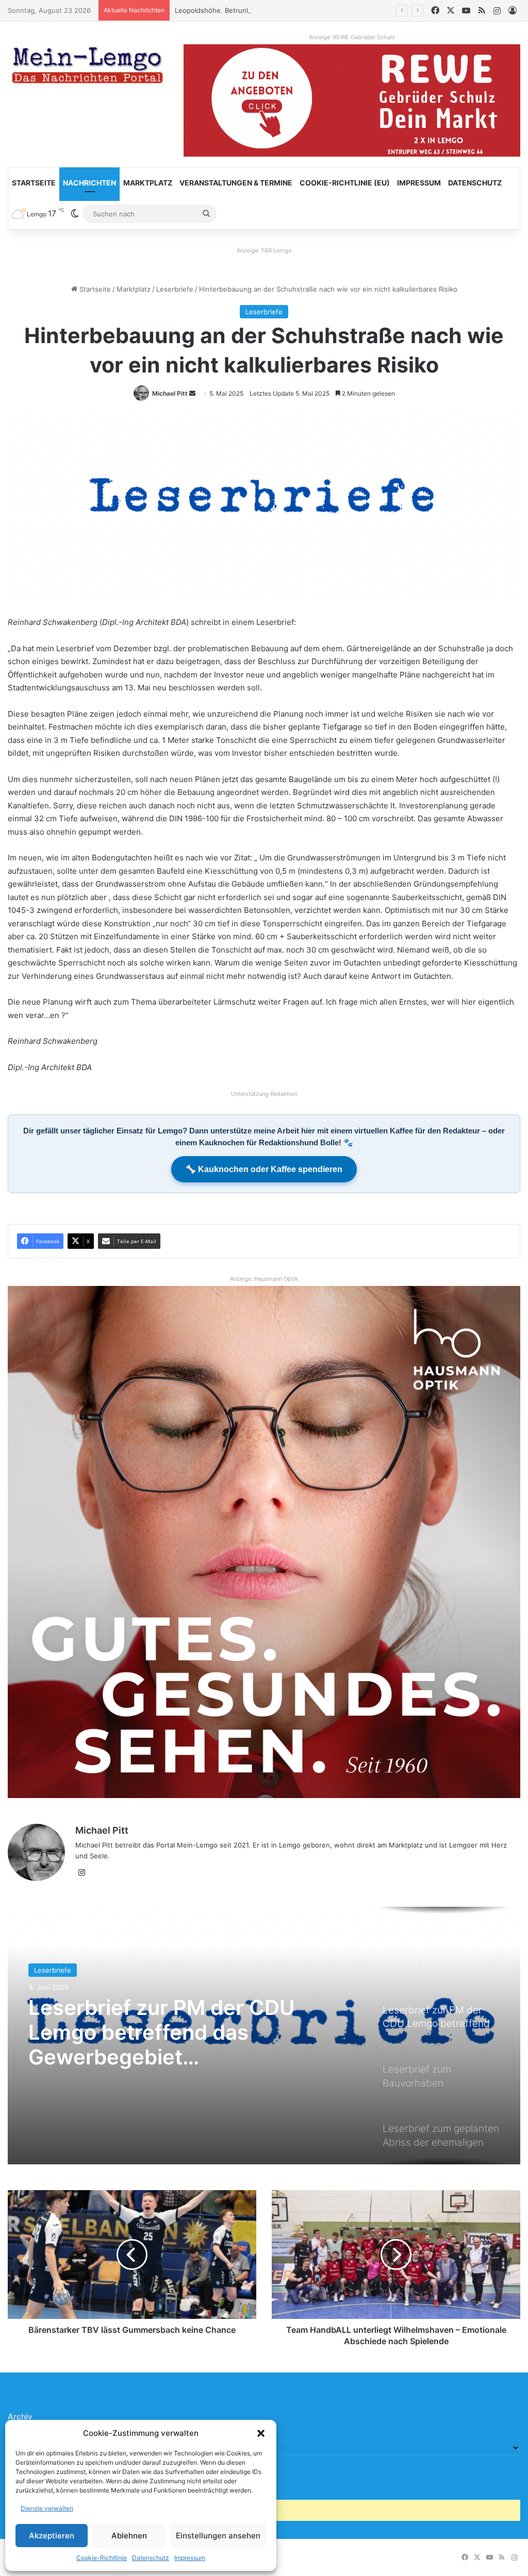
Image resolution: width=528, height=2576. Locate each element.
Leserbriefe (175, 289)
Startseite (34, 183)
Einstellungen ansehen (218, 2536)
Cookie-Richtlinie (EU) (345, 183)
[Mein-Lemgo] (88, 67)
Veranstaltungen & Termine (236, 183)
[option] (264, 2036)
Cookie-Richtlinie (102, 2558)
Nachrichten (89, 183)
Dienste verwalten (47, 2508)
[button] (261, 2433)
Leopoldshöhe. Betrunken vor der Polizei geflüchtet (258, 10)
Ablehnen (129, 2536)
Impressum (190, 2558)
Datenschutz (151, 2558)
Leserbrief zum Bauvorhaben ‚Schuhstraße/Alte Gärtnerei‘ (119, 2032)
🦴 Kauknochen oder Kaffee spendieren (264, 1169)
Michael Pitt (170, 393)
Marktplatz (148, 183)
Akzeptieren (52, 2536)
